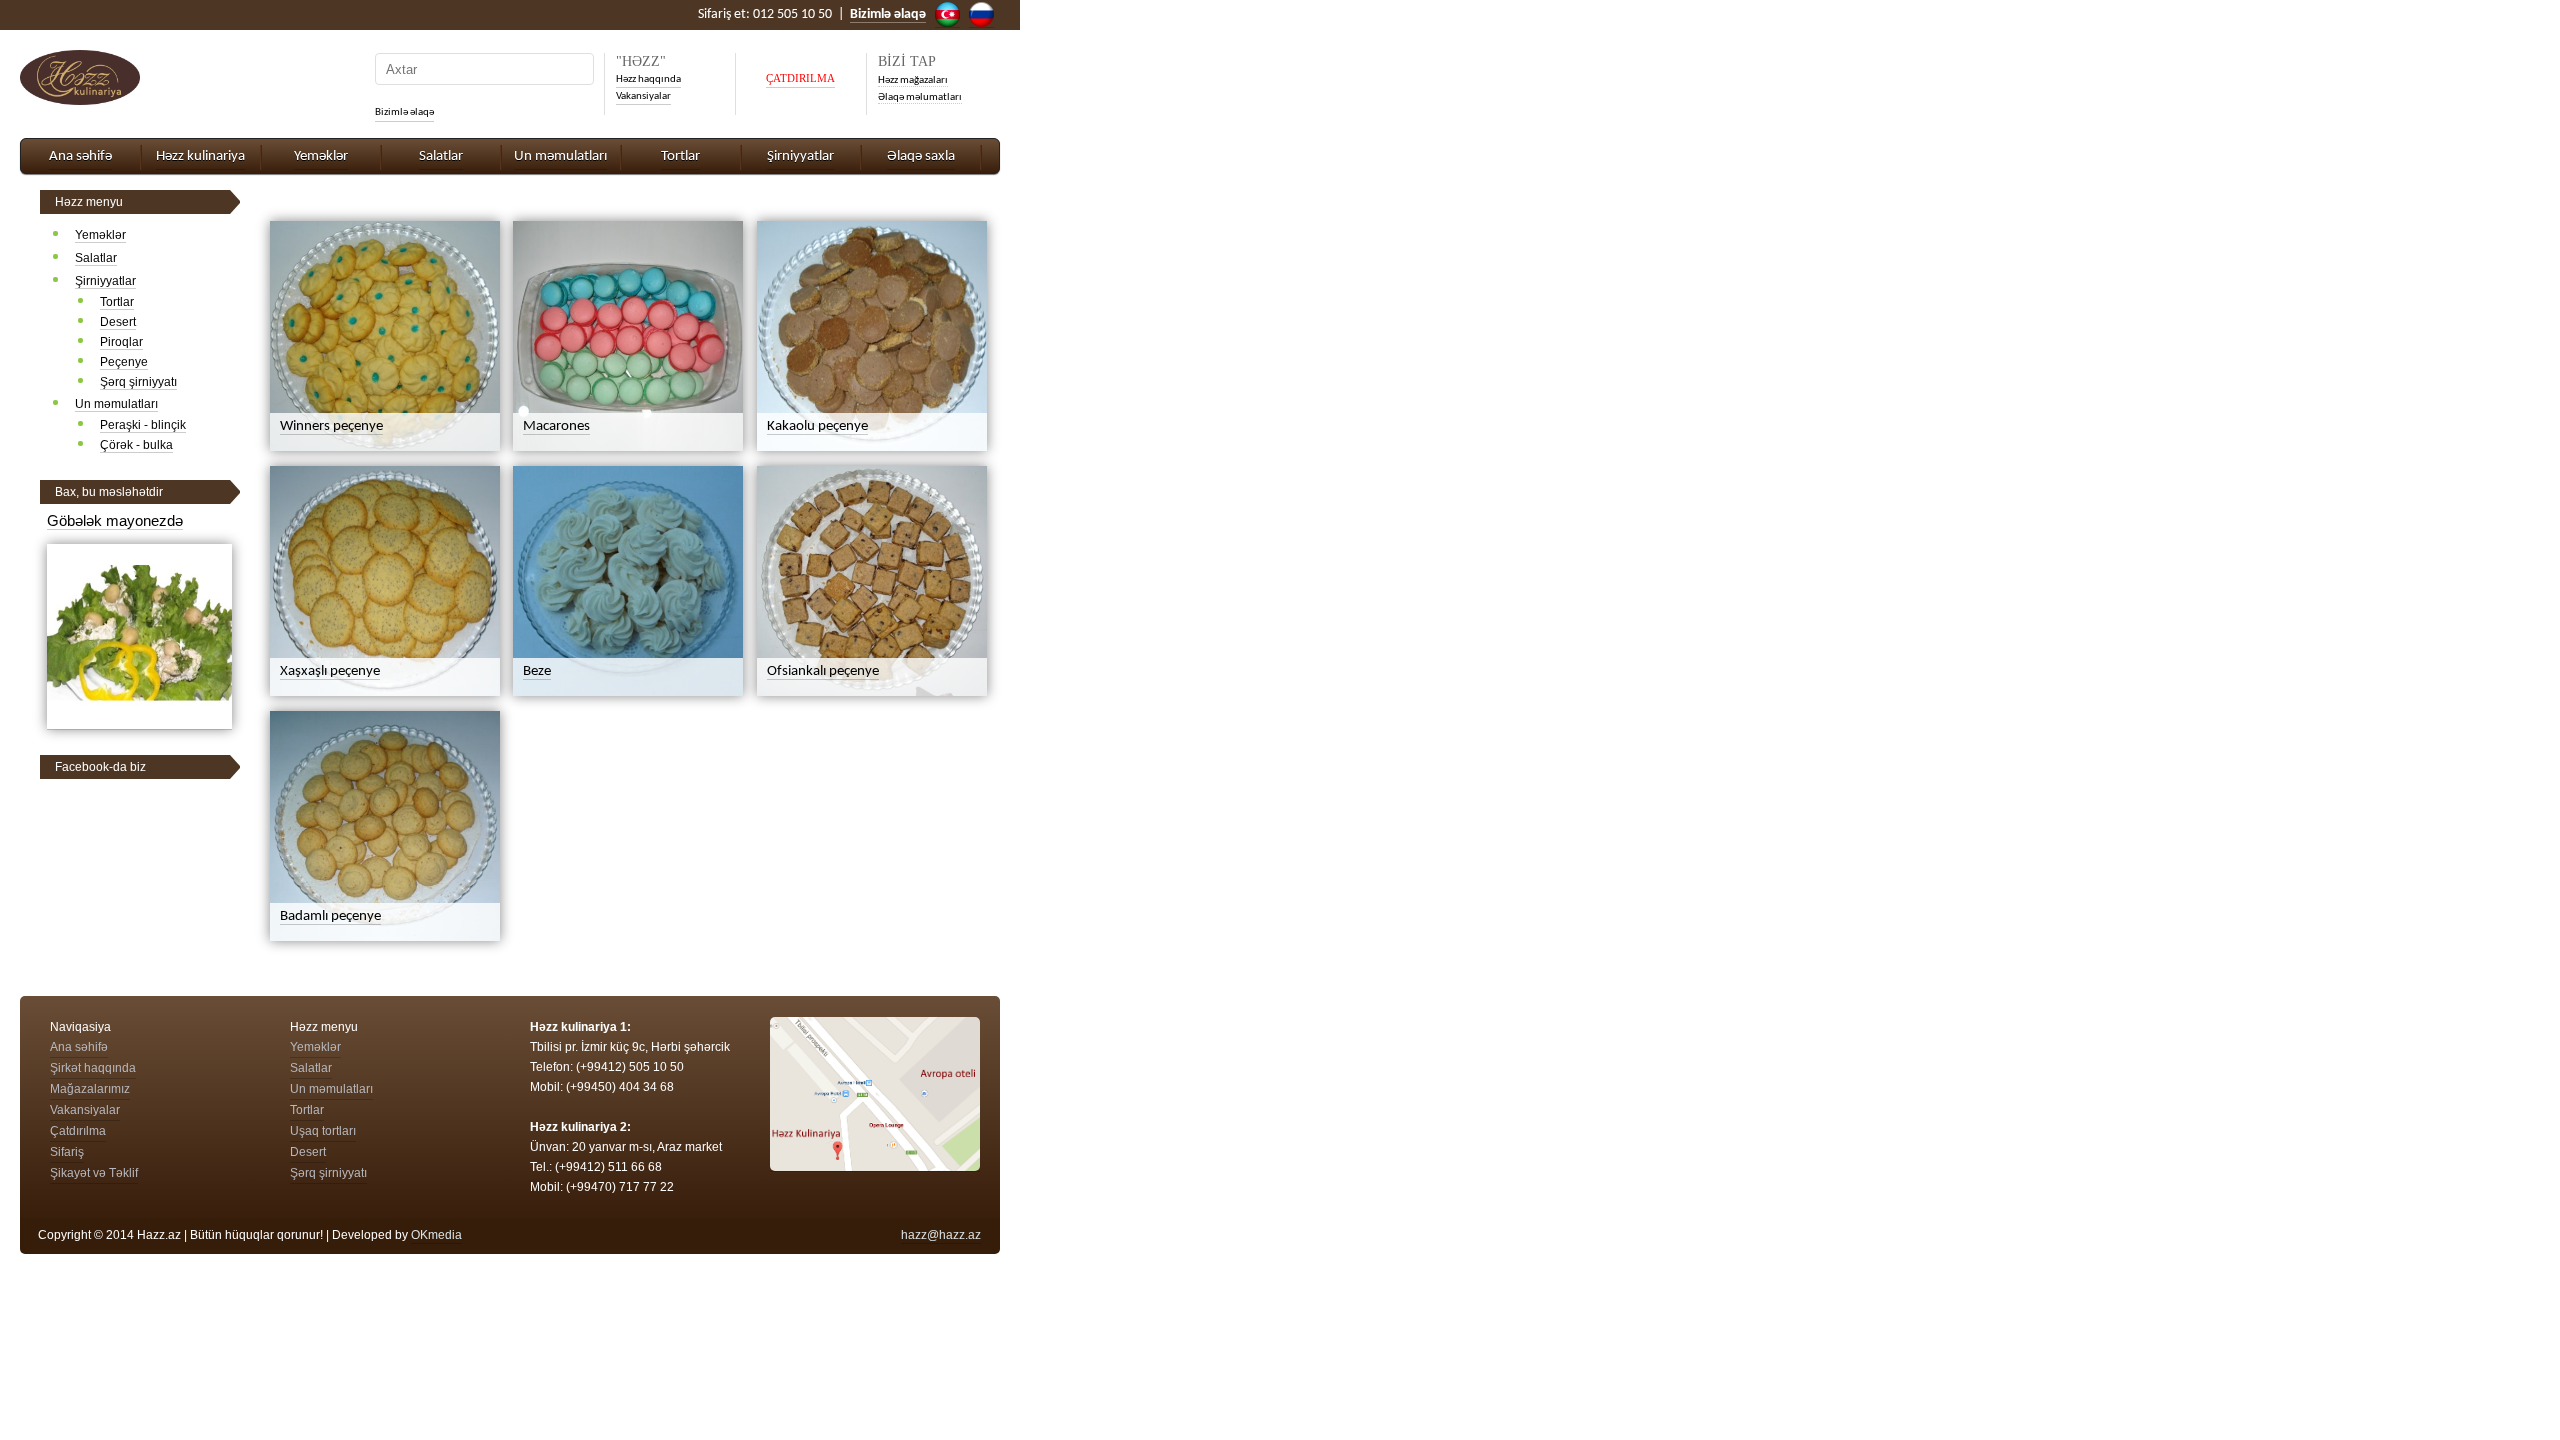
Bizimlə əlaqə (404, 112)
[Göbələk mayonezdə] (139, 721)
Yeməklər (321, 156)
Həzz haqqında (648, 79)
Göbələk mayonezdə (115, 520)
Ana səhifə (80, 156)
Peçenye (124, 362)
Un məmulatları (560, 156)
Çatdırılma (78, 1131)
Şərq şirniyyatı (138, 382)
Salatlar (441, 156)
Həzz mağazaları (913, 80)
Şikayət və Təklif (94, 1173)
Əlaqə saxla (921, 156)
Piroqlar (121, 342)
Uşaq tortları (323, 1131)
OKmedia (436, 1235)
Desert (118, 322)
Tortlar (680, 156)
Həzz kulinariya (200, 156)
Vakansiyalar (643, 96)
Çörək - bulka (136, 445)
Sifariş (67, 1152)
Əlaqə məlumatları (920, 97)
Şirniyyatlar (800, 156)
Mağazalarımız (90, 1089)
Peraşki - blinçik (143, 425)
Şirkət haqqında (93, 1068)
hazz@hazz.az (941, 1235)
